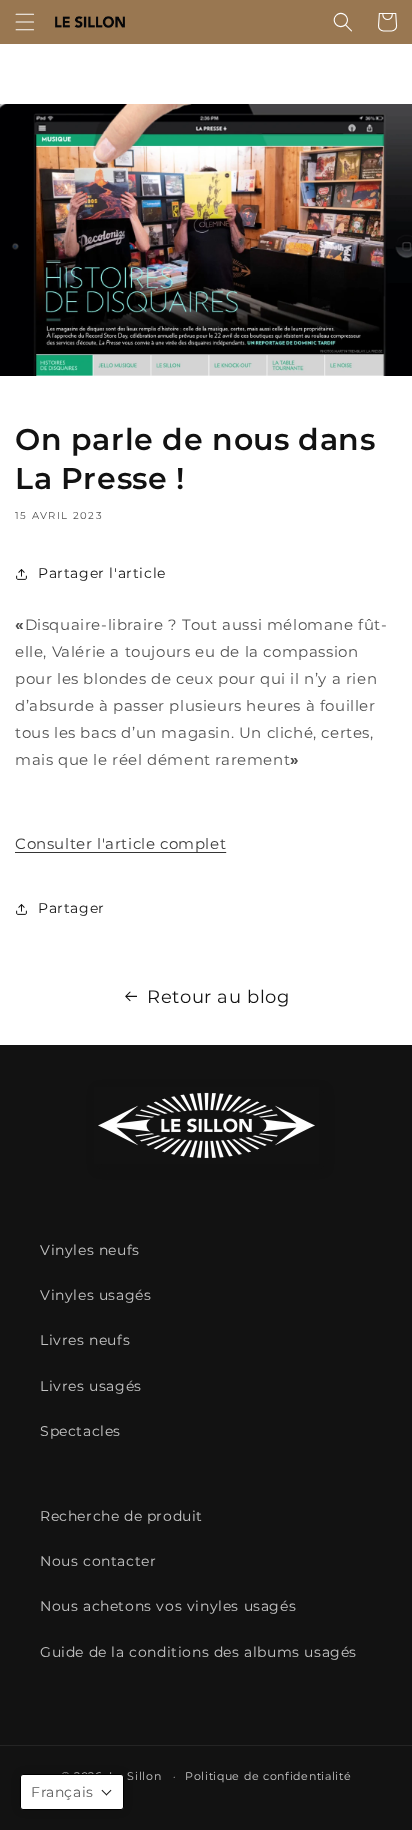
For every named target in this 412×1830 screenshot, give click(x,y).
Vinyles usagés (95, 1295)
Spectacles (80, 1431)
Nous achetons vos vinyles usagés (168, 1606)
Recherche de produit (121, 1516)
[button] (25, 22)
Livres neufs (85, 1340)
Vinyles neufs (90, 1250)
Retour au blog (218, 997)
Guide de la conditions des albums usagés (198, 1652)
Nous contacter (98, 1561)
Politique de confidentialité (268, 1776)
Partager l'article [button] (102, 573)
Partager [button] (71, 908)
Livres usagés (91, 1386)
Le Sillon (135, 1776)
